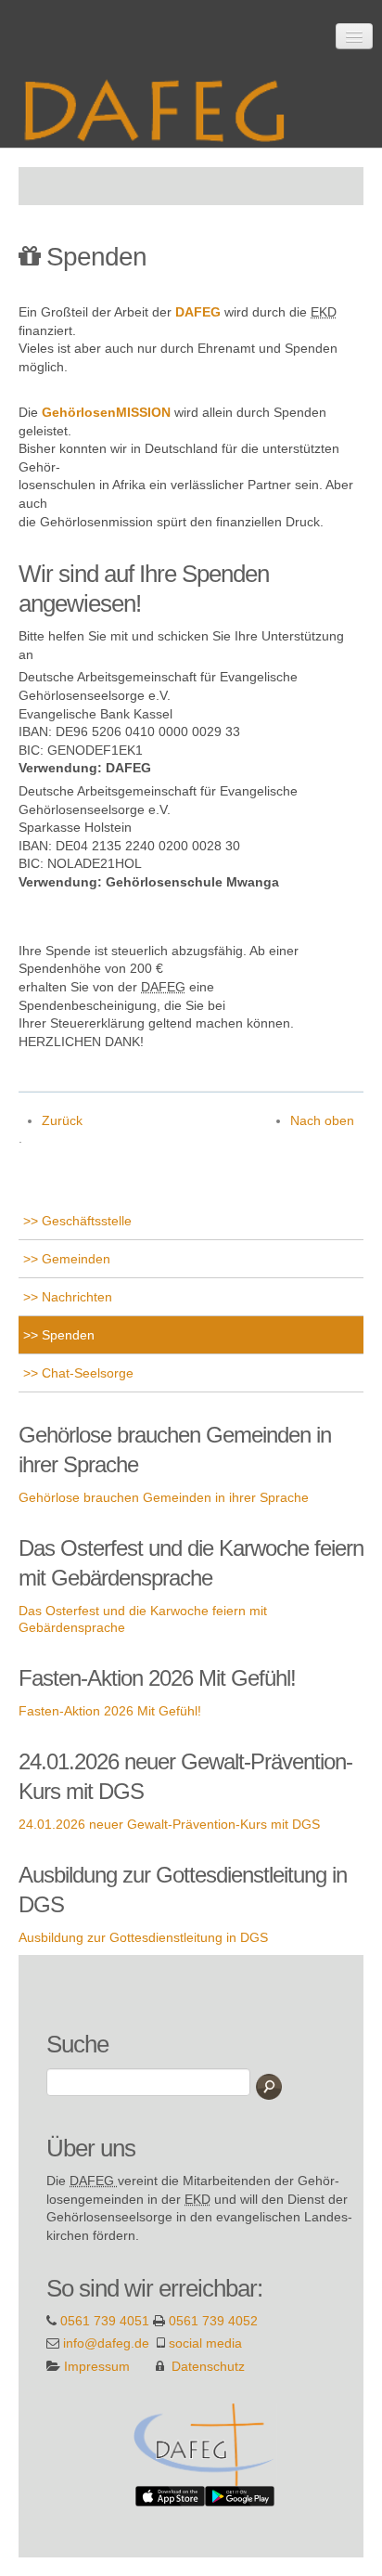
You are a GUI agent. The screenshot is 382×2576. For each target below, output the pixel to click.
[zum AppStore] (170, 2495)
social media (205, 2343)
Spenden (66, 1335)
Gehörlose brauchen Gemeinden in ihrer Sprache (164, 1497)
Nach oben (322, 1120)
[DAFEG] (205, 2443)
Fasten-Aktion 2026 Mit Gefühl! (110, 1711)
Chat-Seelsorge (86, 1373)
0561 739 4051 (105, 2321)
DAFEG (198, 312)
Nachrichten (75, 1297)
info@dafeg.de (106, 2343)
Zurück (62, 1120)
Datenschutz (208, 2366)
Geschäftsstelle (85, 1221)
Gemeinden (74, 1259)
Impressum (97, 2366)
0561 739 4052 (213, 2321)
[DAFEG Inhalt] (162, 104)
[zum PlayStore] (240, 2495)
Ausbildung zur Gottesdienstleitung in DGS (143, 1937)
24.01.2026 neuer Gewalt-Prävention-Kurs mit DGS (169, 1824)
